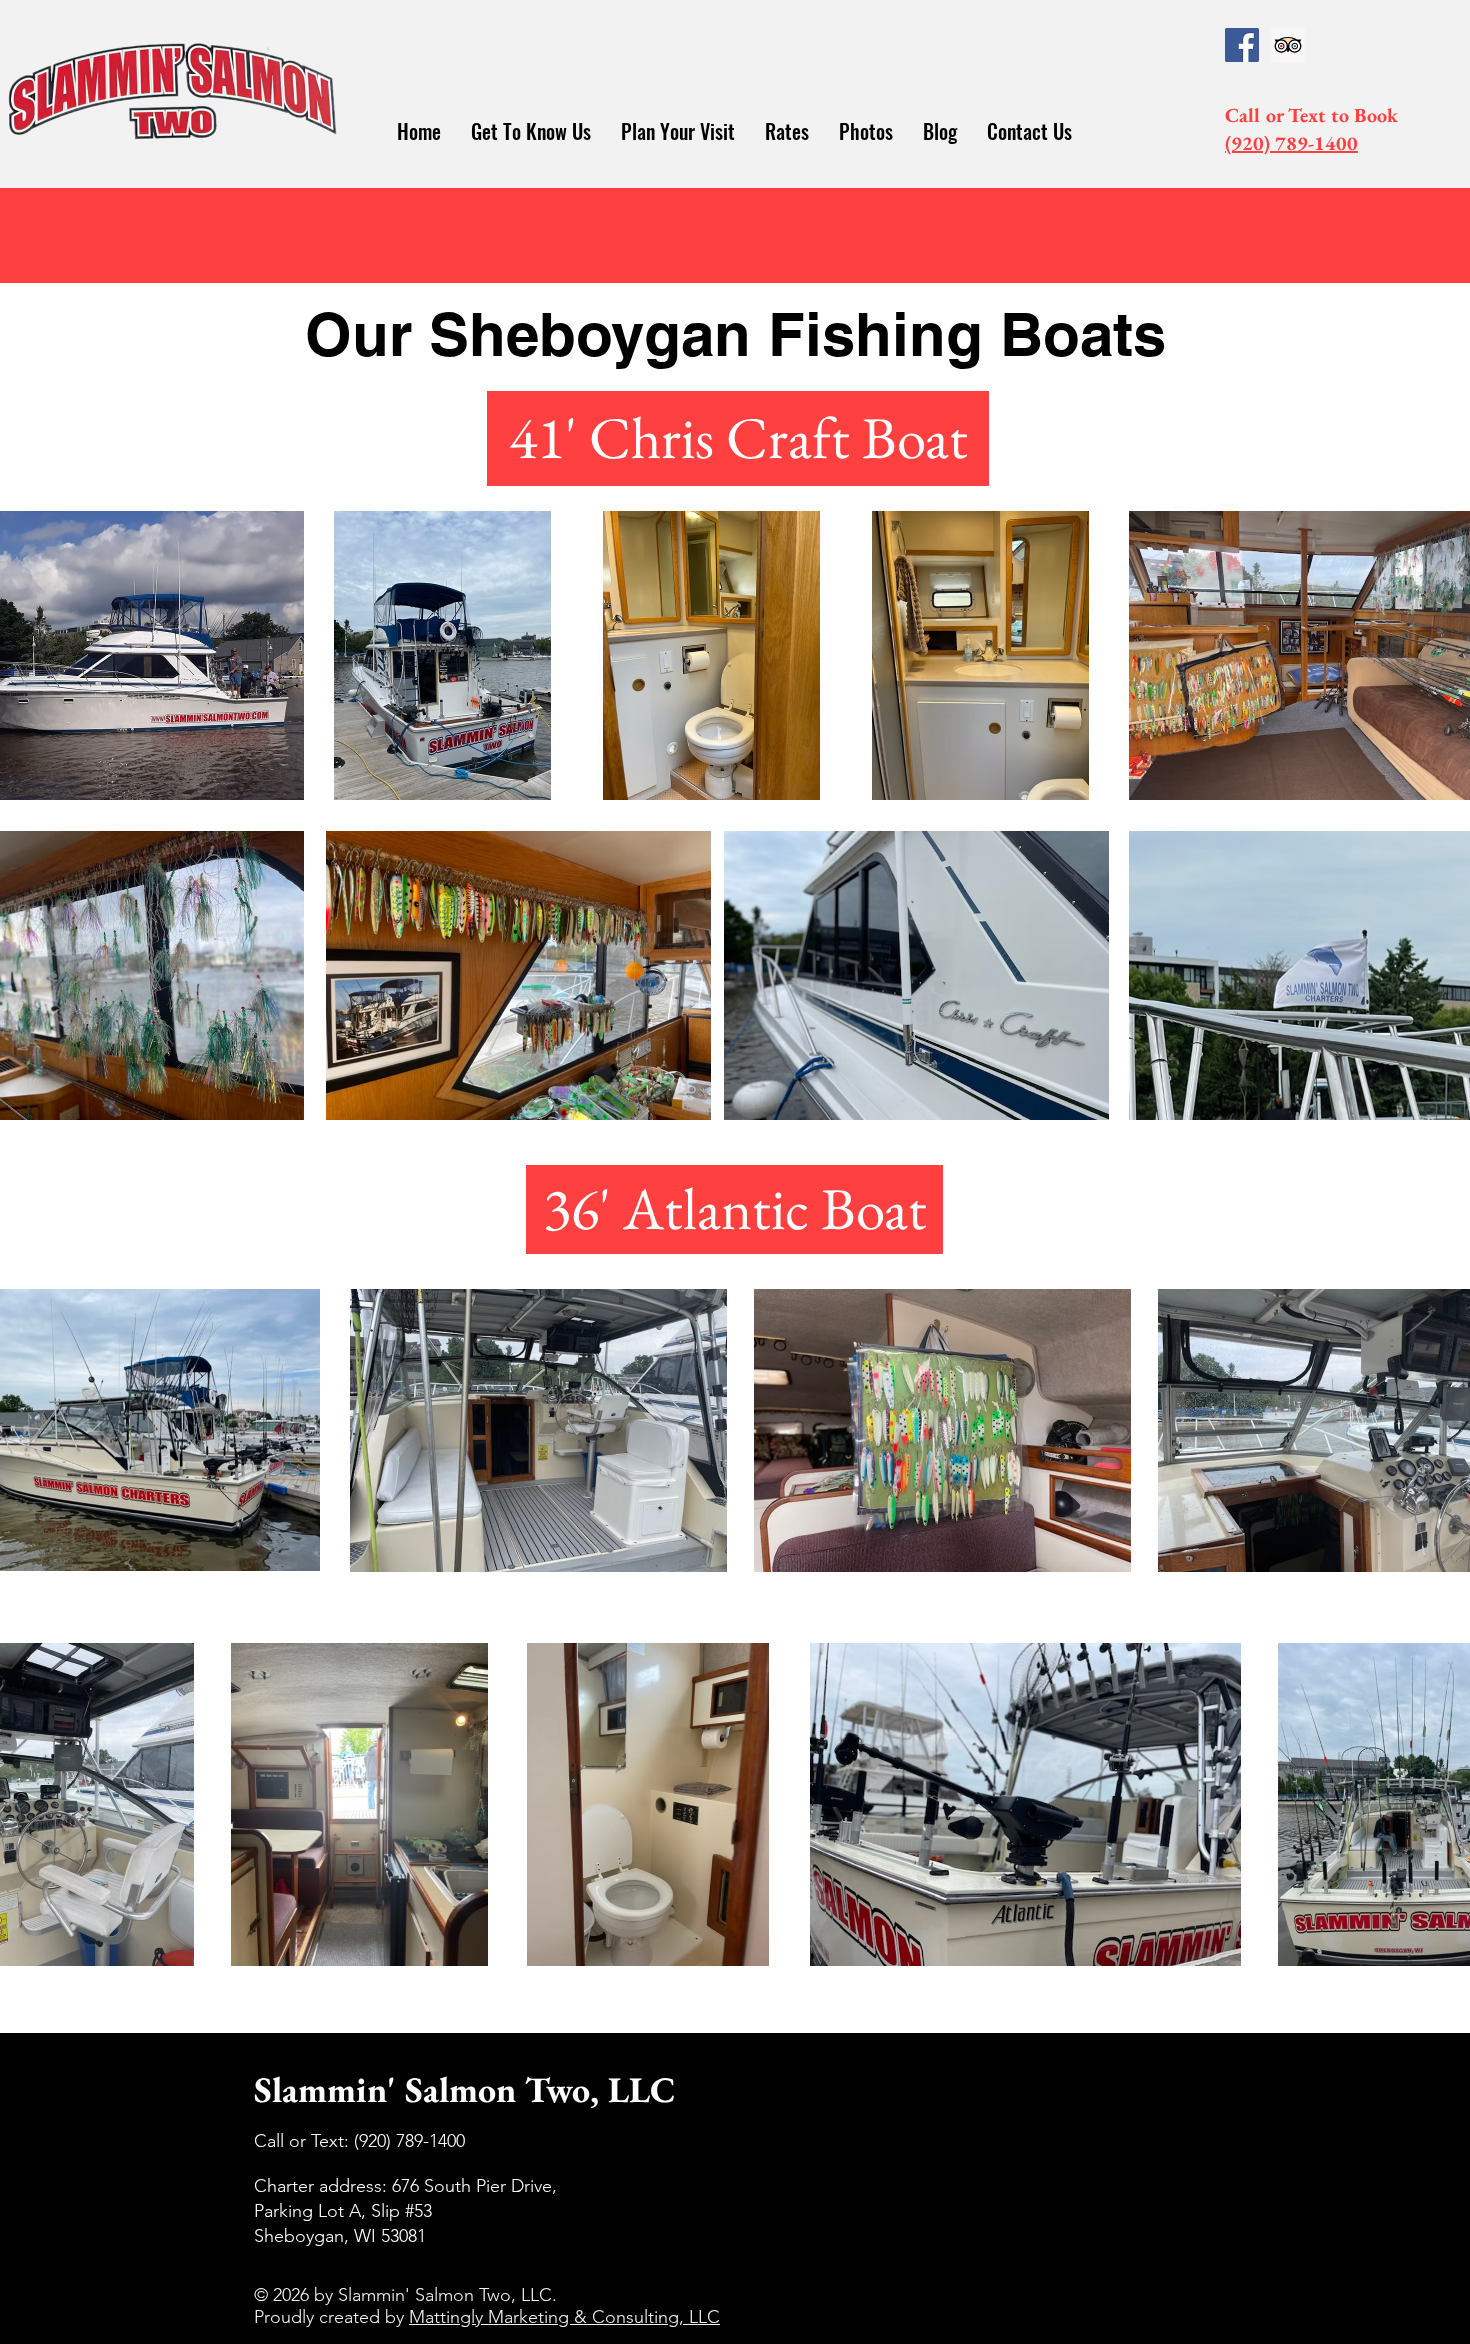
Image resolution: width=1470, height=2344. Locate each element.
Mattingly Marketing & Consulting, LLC (564, 2317)
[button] (531, 131)
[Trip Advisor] (1288, 45)
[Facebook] (1242, 45)
